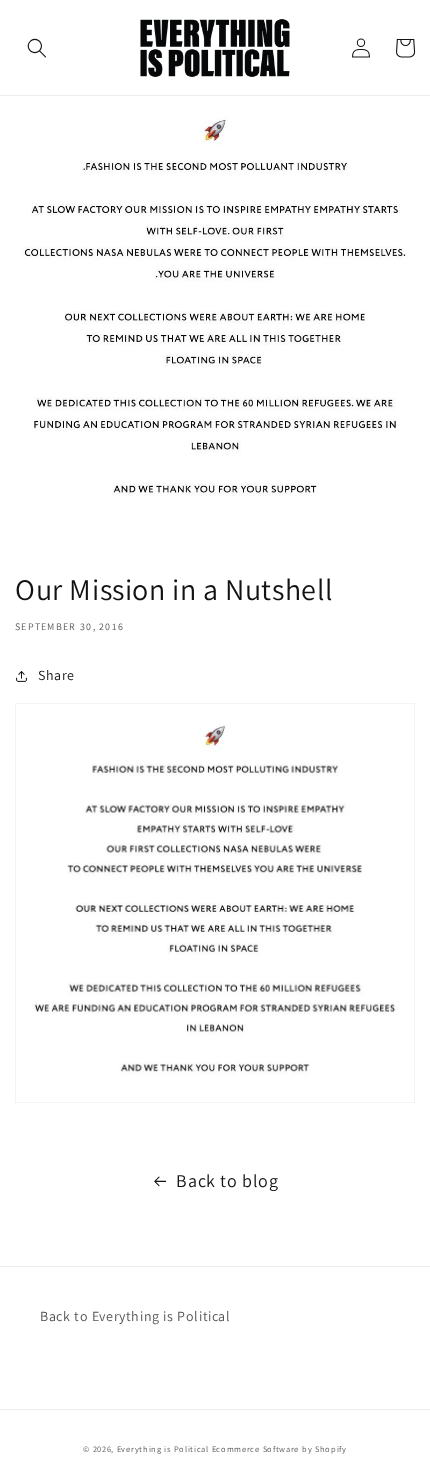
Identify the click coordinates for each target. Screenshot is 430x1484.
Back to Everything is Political (135, 1316)
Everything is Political (163, 1448)
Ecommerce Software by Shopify (279, 1448)
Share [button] (56, 675)
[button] (37, 48)
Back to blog (227, 1180)
